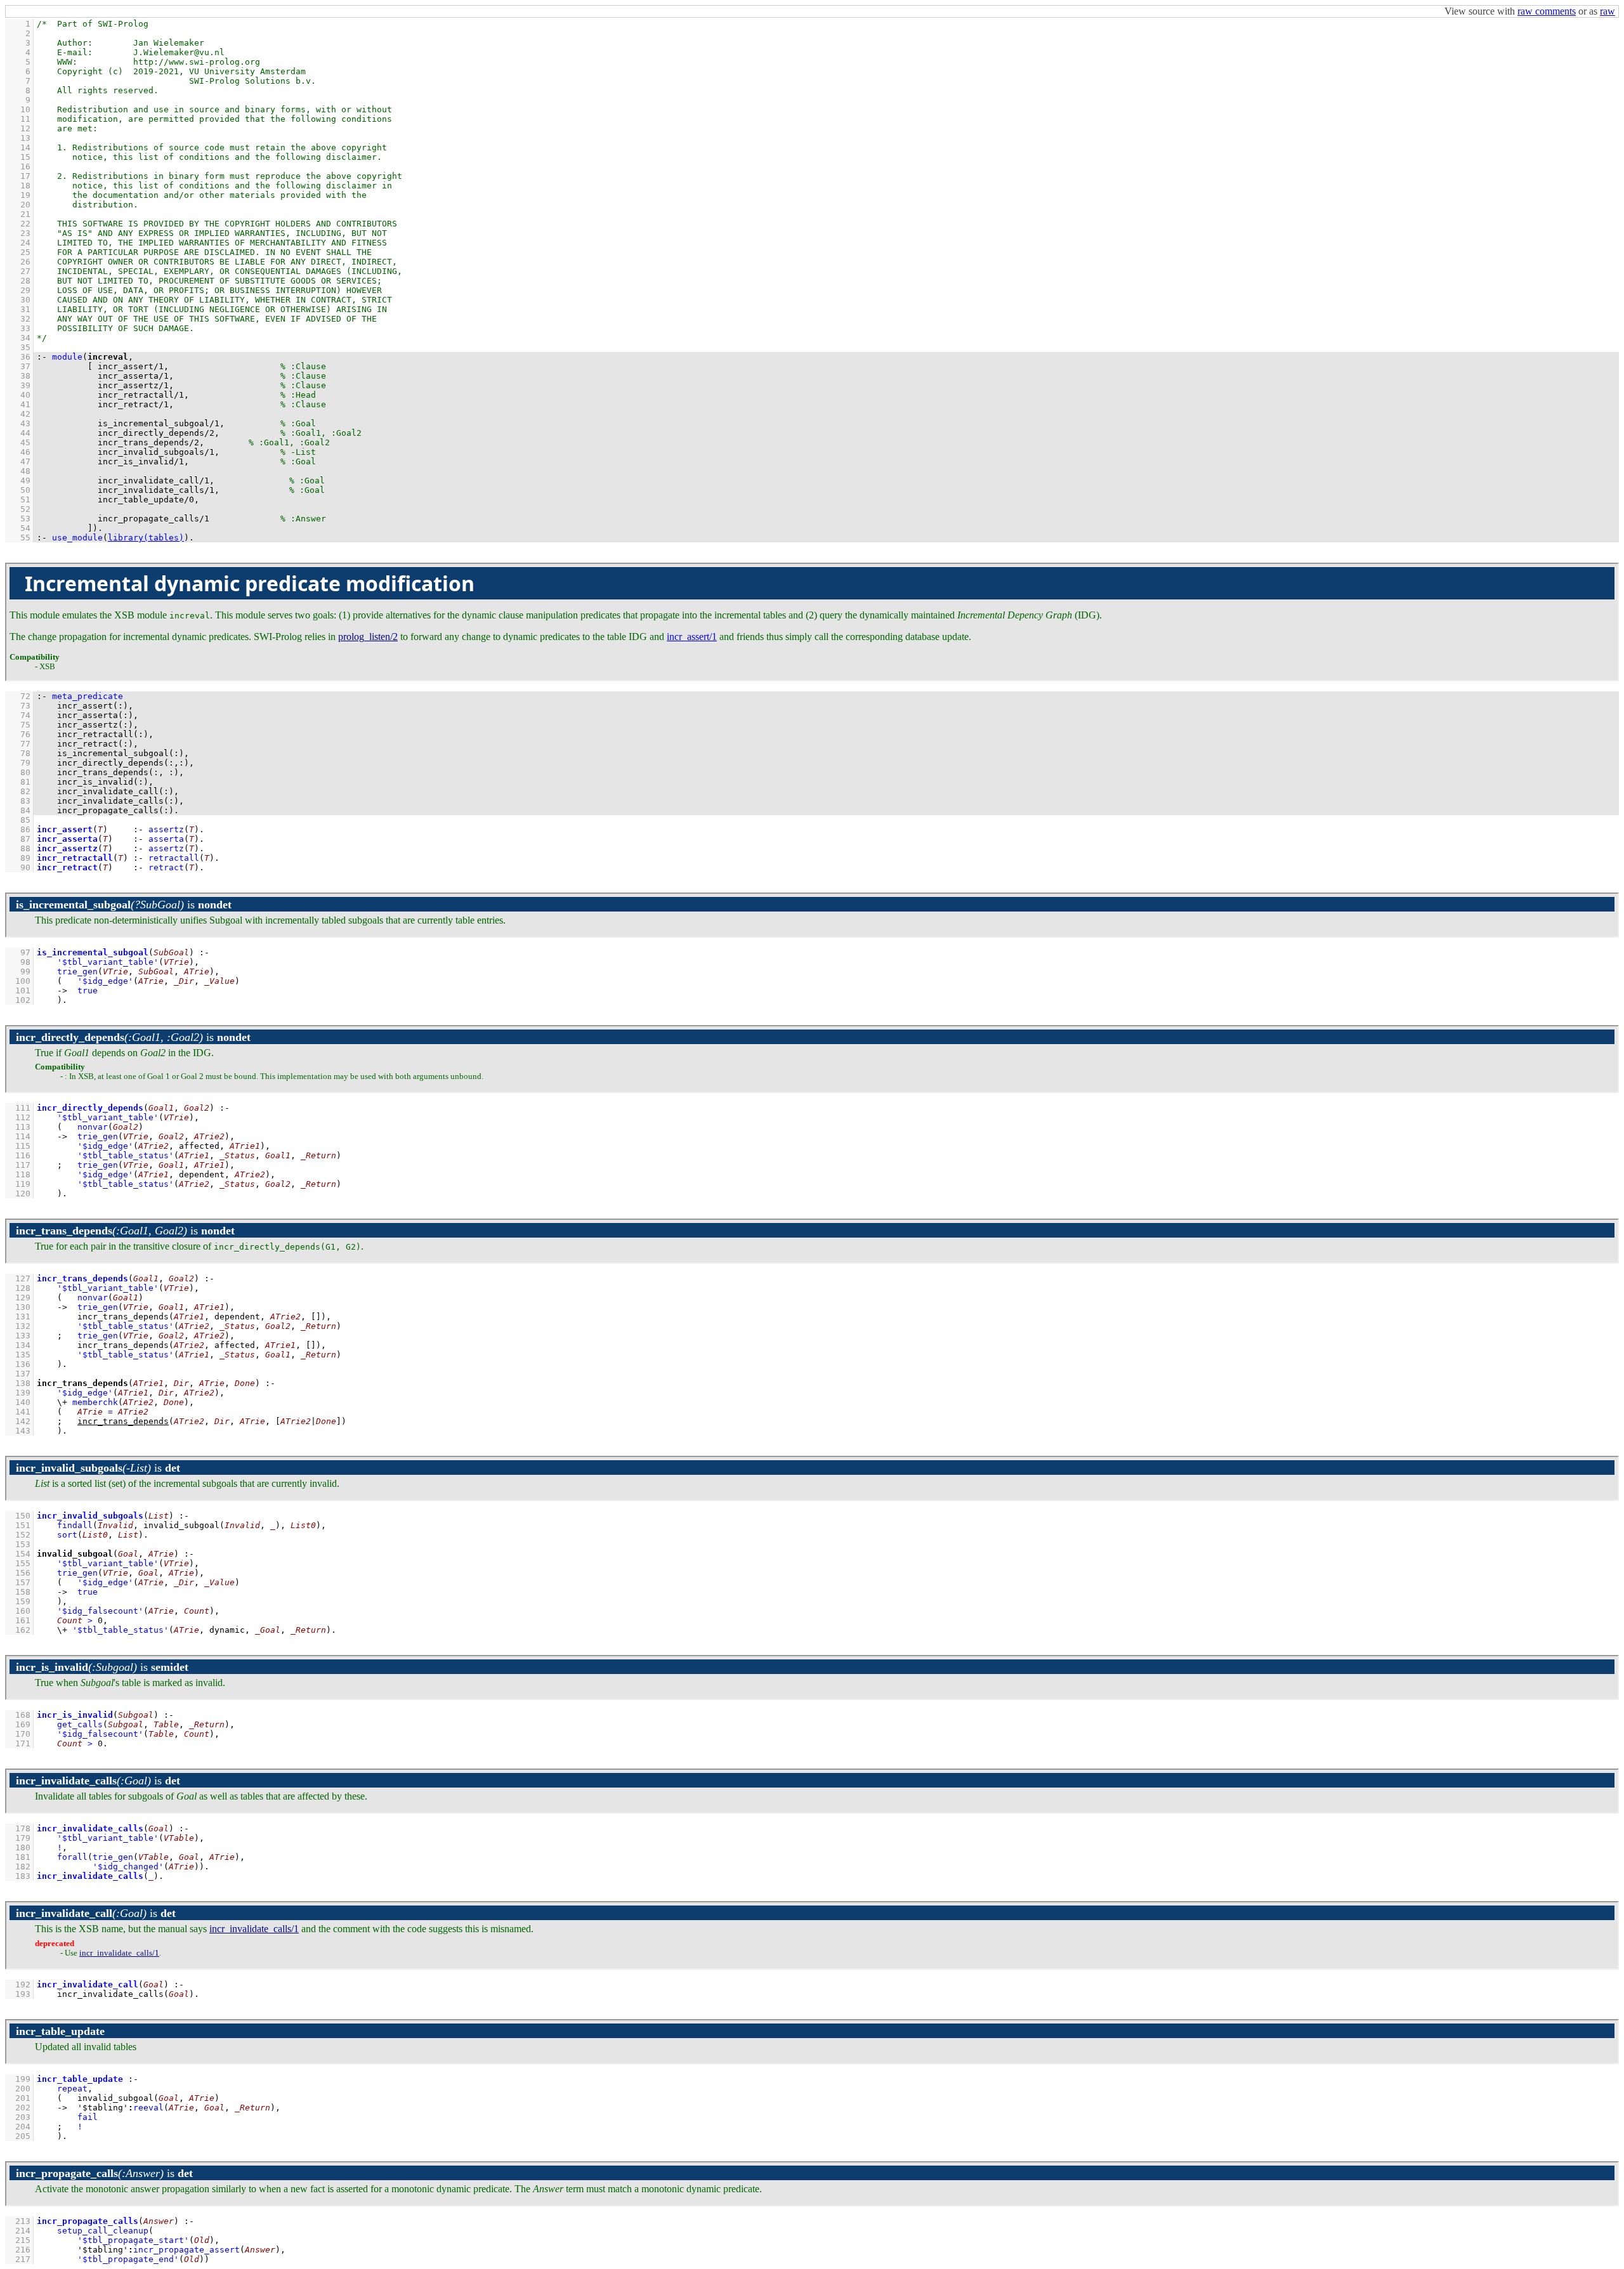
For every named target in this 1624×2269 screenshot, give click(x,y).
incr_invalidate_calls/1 (254, 1929)
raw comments (1547, 11)
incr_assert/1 (692, 637)
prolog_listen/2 (368, 637)
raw (1608, 11)
